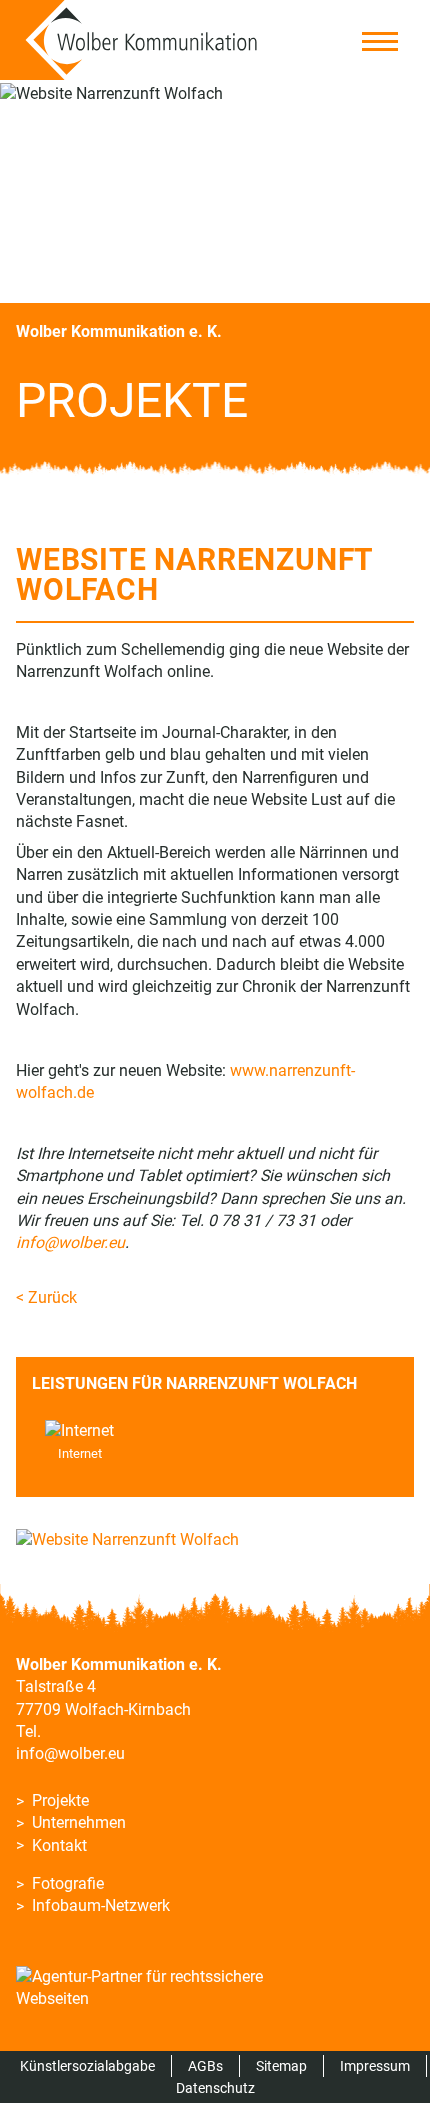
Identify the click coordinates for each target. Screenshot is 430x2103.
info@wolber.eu (70, 1753)
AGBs (205, 2066)
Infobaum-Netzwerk (101, 1905)
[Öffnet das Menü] (376, 41)
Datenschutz (215, 2088)
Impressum (375, 2066)
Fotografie (68, 1883)
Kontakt (59, 1845)
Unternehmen (79, 1822)
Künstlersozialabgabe (87, 2066)
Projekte (60, 1800)
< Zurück (46, 1297)
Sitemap (281, 2066)
